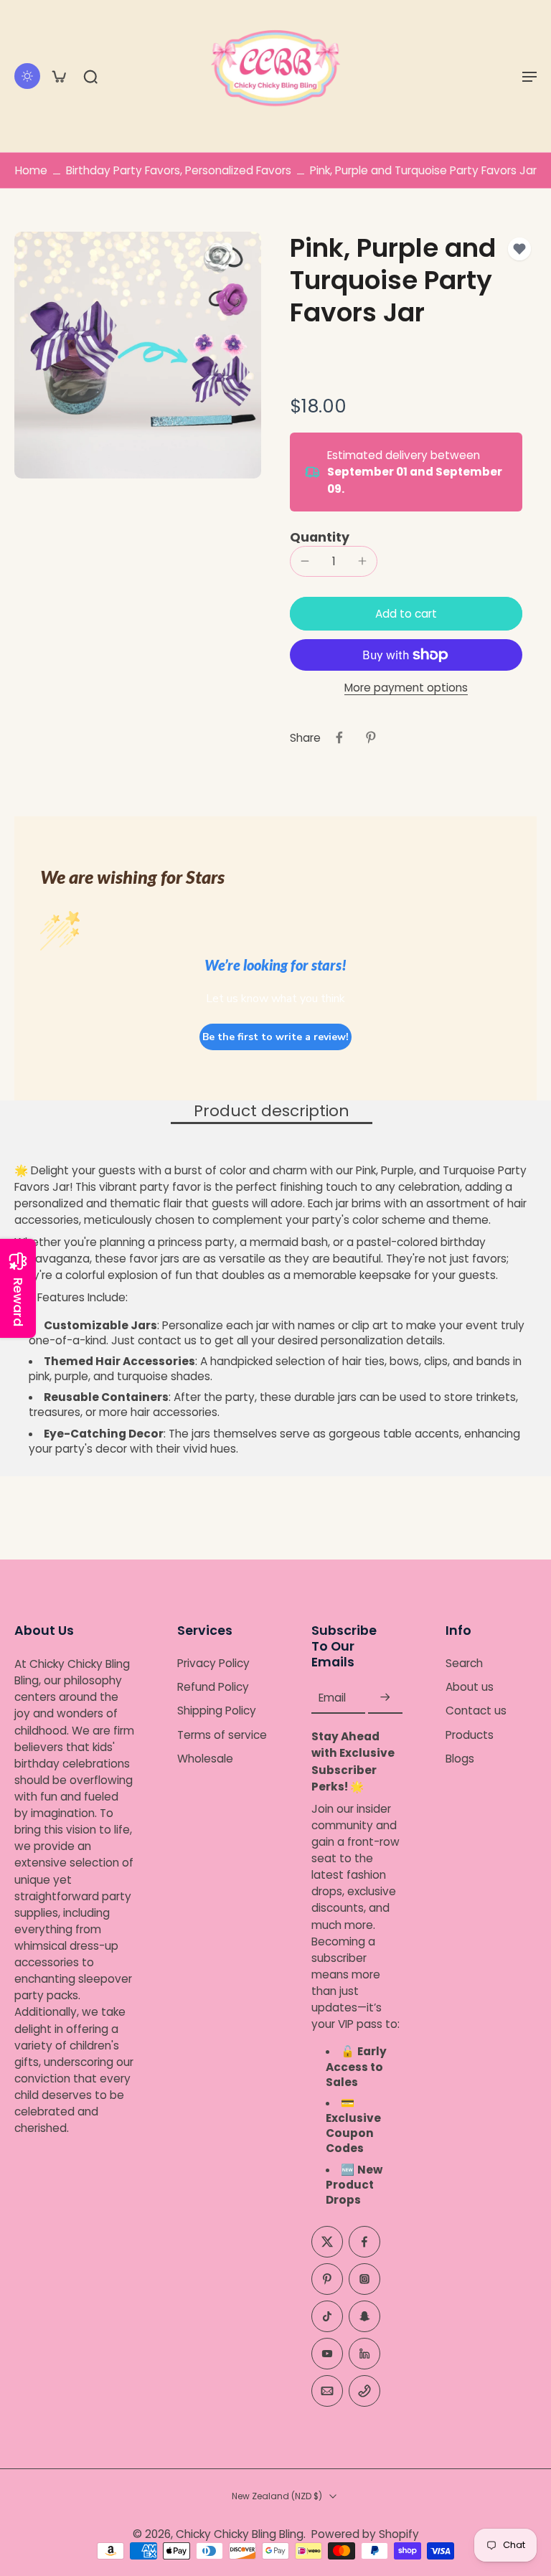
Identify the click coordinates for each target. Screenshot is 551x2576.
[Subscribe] (385, 1698)
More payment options (406, 689)
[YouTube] (327, 2354)
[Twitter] (327, 2242)
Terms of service (222, 1735)
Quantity (320, 537)
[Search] (90, 76)
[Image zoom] (138, 355)
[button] (529, 76)
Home (31, 170)
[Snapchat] (364, 2316)
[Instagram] (364, 2279)
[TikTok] (327, 2316)
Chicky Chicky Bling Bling (240, 2534)
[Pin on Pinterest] (371, 737)
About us (470, 1687)
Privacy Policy (213, 1663)
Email (332, 1698)
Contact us (476, 1711)
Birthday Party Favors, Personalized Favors (179, 170)
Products (470, 1735)
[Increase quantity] (362, 561)
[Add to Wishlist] (519, 249)
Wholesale (205, 1759)
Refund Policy (213, 1687)
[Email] (327, 2391)
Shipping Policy (217, 1711)
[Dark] (27, 76)
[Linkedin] (364, 2354)
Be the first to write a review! (275, 1037)
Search (464, 1663)
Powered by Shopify (365, 2534)
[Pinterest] (327, 2279)
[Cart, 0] (59, 76)
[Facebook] (364, 2242)
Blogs (460, 1759)
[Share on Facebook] (339, 737)
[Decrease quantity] (305, 561)
